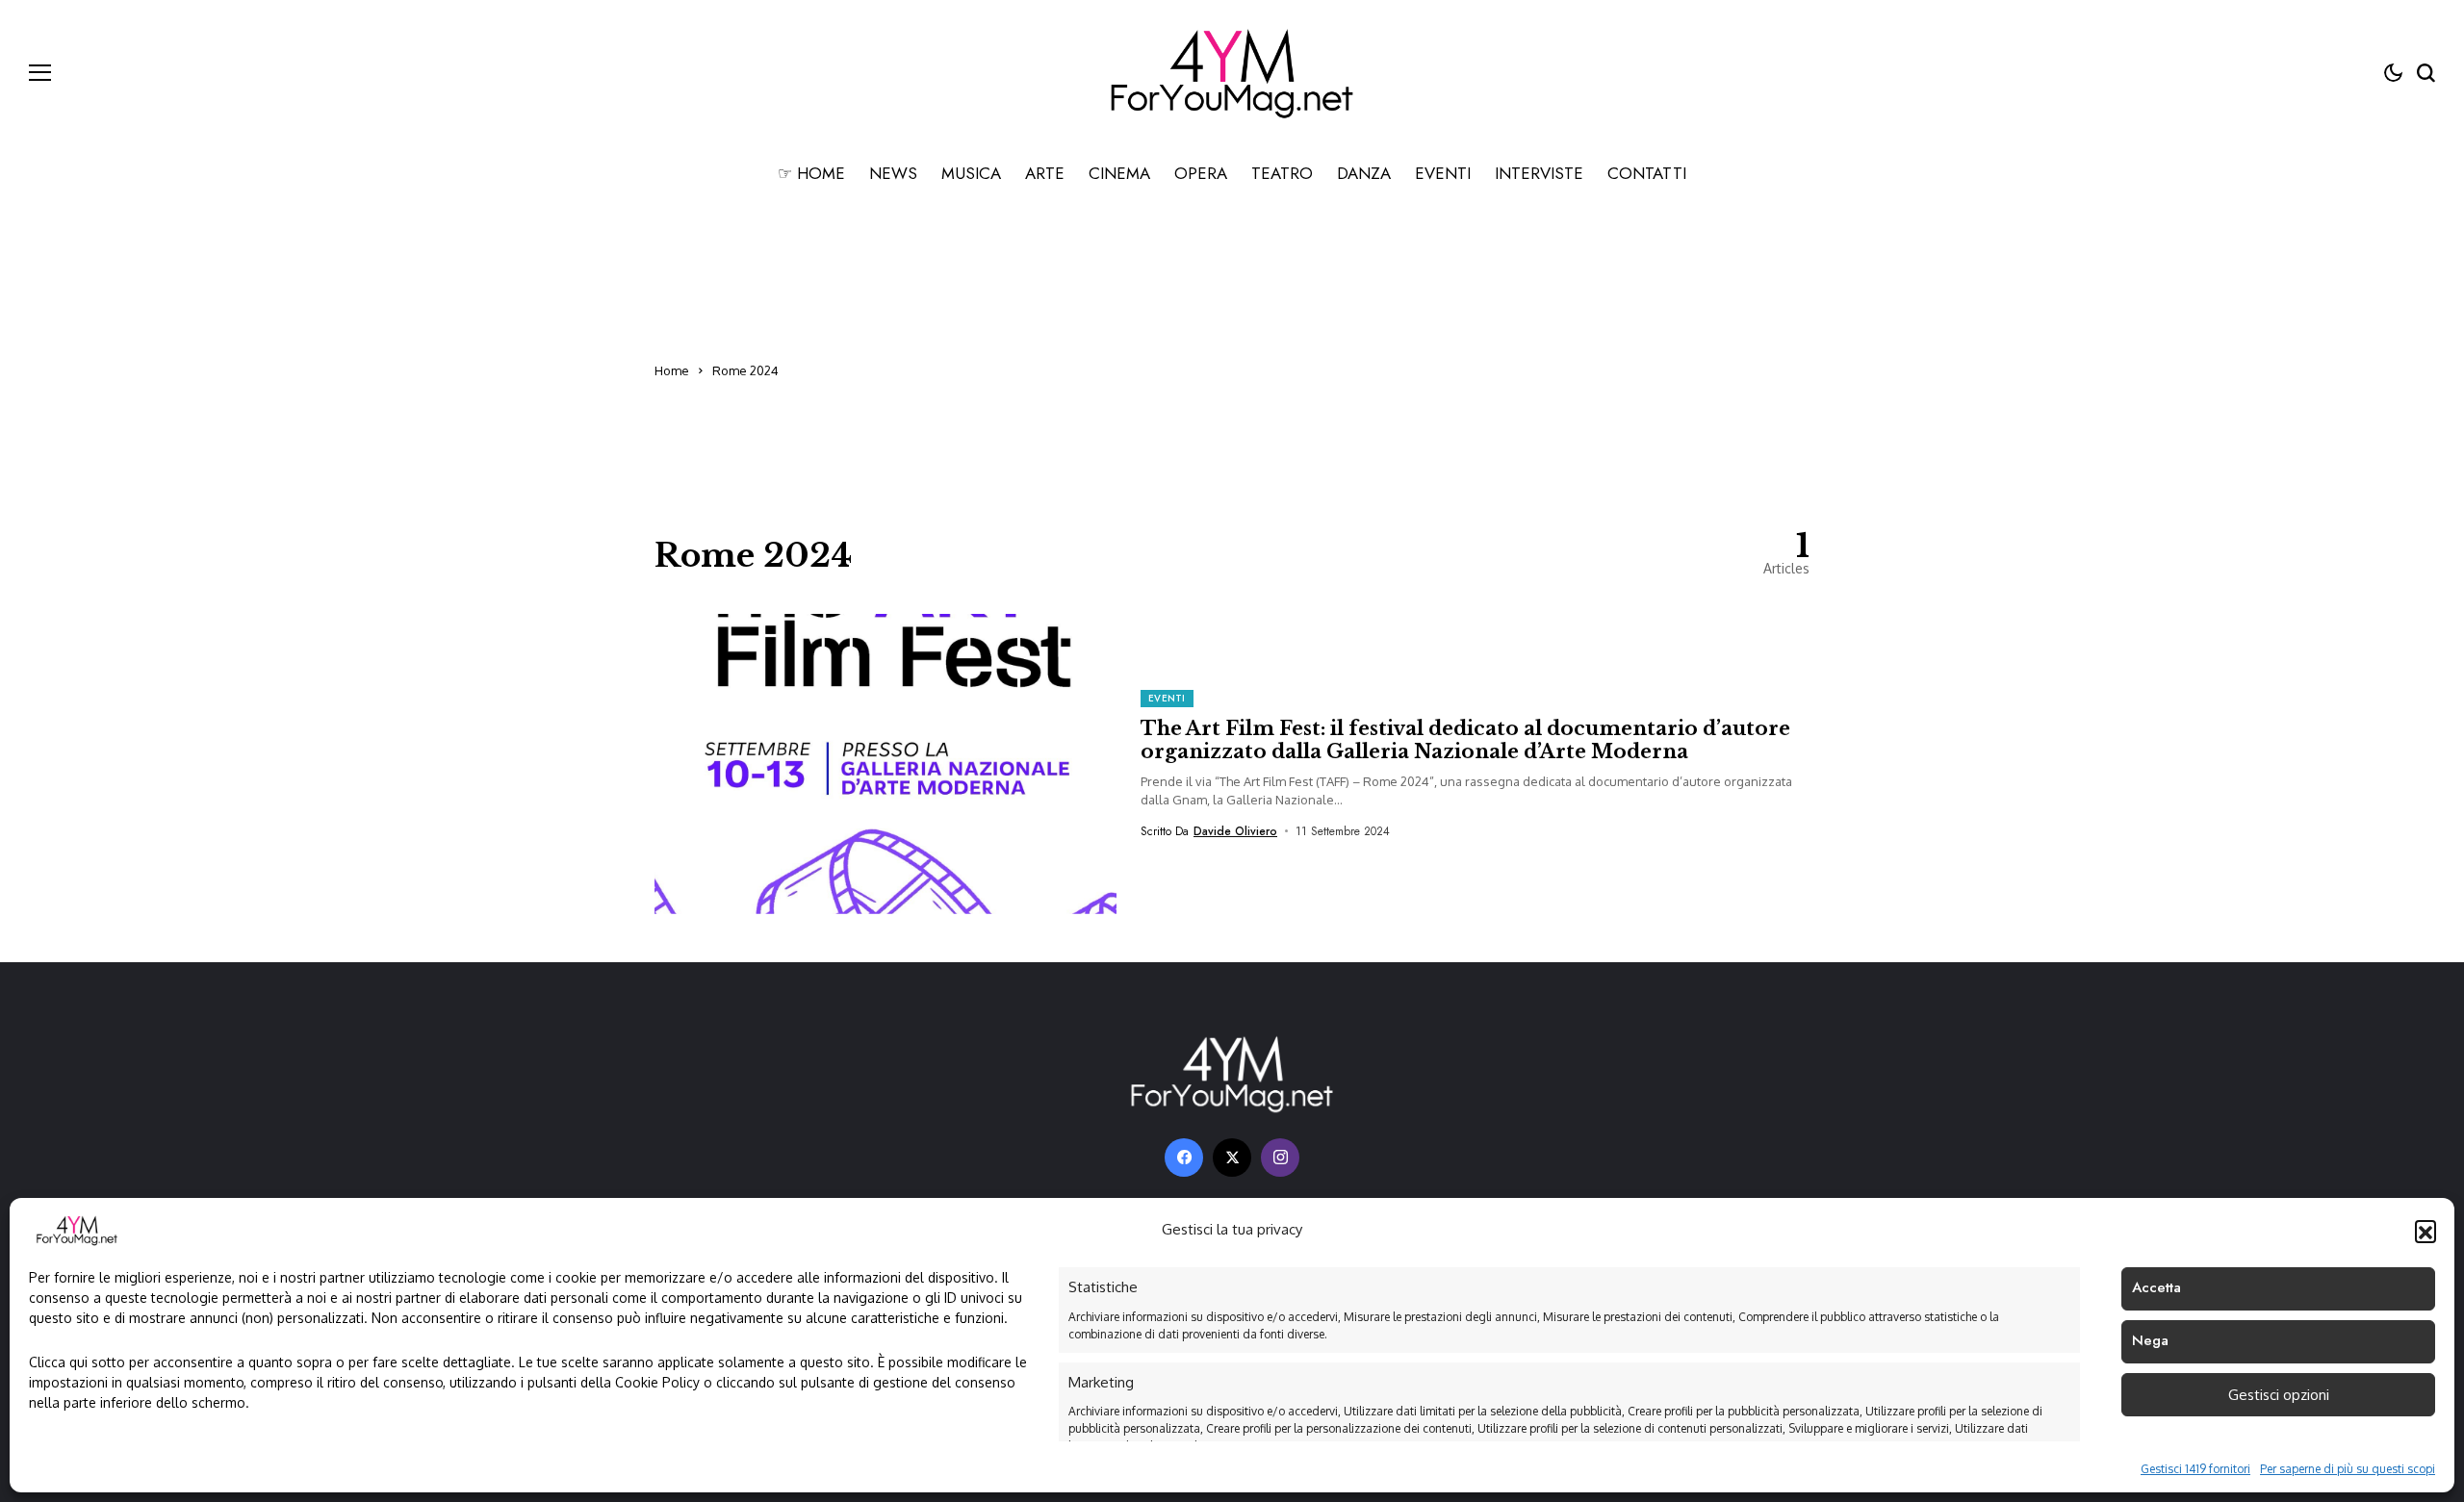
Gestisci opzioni (2279, 1395)
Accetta (2156, 1287)
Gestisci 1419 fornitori (2195, 1469)
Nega (2150, 1340)
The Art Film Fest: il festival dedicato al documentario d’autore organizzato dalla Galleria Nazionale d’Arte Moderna (1465, 740)
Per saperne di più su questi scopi (2348, 1469)
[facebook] (1184, 1158)
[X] (1232, 1158)
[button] (2425, 1231)
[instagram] (1280, 1158)
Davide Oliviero (1235, 831)
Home (672, 370)
